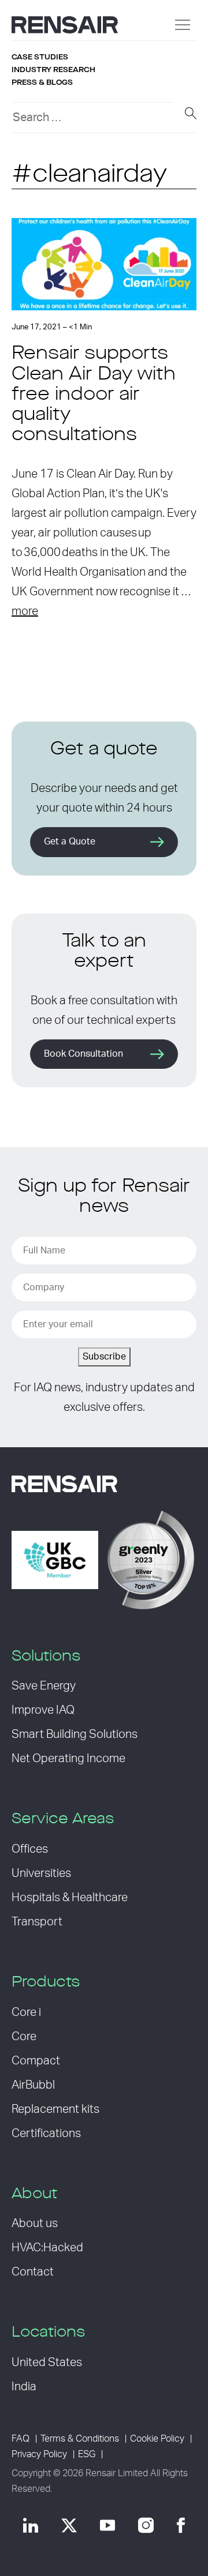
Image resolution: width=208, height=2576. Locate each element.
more (25, 611)
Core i (26, 2012)
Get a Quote (70, 842)
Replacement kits (55, 2109)
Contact (33, 2272)
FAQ (21, 2439)
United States (47, 2363)
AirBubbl (33, 2085)
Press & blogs (42, 82)
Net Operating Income (68, 1759)
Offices (30, 1849)
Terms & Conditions (80, 2439)
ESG (87, 2454)
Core (24, 2037)
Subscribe (104, 1357)
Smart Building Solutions (75, 1734)
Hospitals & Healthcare (70, 1898)
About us (35, 2224)
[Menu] (183, 25)
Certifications (46, 2134)
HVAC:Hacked (47, 2248)
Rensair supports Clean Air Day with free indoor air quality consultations (94, 395)
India (24, 2387)
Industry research (53, 70)
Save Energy (44, 1686)
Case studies (40, 57)
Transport (37, 1922)
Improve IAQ (43, 1710)
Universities (41, 1873)
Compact (36, 2061)
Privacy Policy (39, 2454)
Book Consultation (83, 1054)
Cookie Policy (157, 2439)
